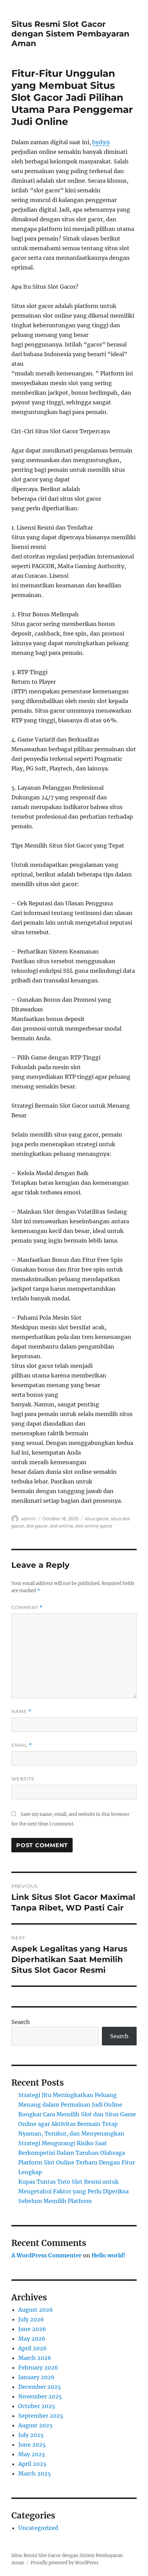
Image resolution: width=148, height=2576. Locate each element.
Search (21, 2022)
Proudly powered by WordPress (65, 2563)
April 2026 (33, 2348)
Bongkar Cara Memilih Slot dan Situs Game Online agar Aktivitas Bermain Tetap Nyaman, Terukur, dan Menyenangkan (77, 2124)
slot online (62, 1526)
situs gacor (97, 1519)
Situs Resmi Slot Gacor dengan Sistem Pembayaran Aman (70, 34)
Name (21, 1711)
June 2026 (32, 2329)
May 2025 (32, 2454)
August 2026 (36, 2310)
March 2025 (35, 2473)
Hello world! (108, 2255)
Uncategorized (38, 2528)
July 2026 (31, 2319)
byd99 (101, 142)
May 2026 (32, 2339)
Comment (27, 1608)
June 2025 (32, 2445)
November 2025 (40, 2396)
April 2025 (32, 2464)
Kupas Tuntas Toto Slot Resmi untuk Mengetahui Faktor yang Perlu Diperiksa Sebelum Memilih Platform (73, 2191)
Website (23, 1779)
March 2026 (35, 2358)
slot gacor (37, 1526)
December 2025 (40, 2387)
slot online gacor (94, 1526)
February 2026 (38, 2367)
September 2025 (41, 2416)
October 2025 (37, 2406)
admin (29, 1519)
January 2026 (36, 2377)
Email (22, 1745)
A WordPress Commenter (46, 2255)
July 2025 (31, 2435)
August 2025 (35, 2425)
